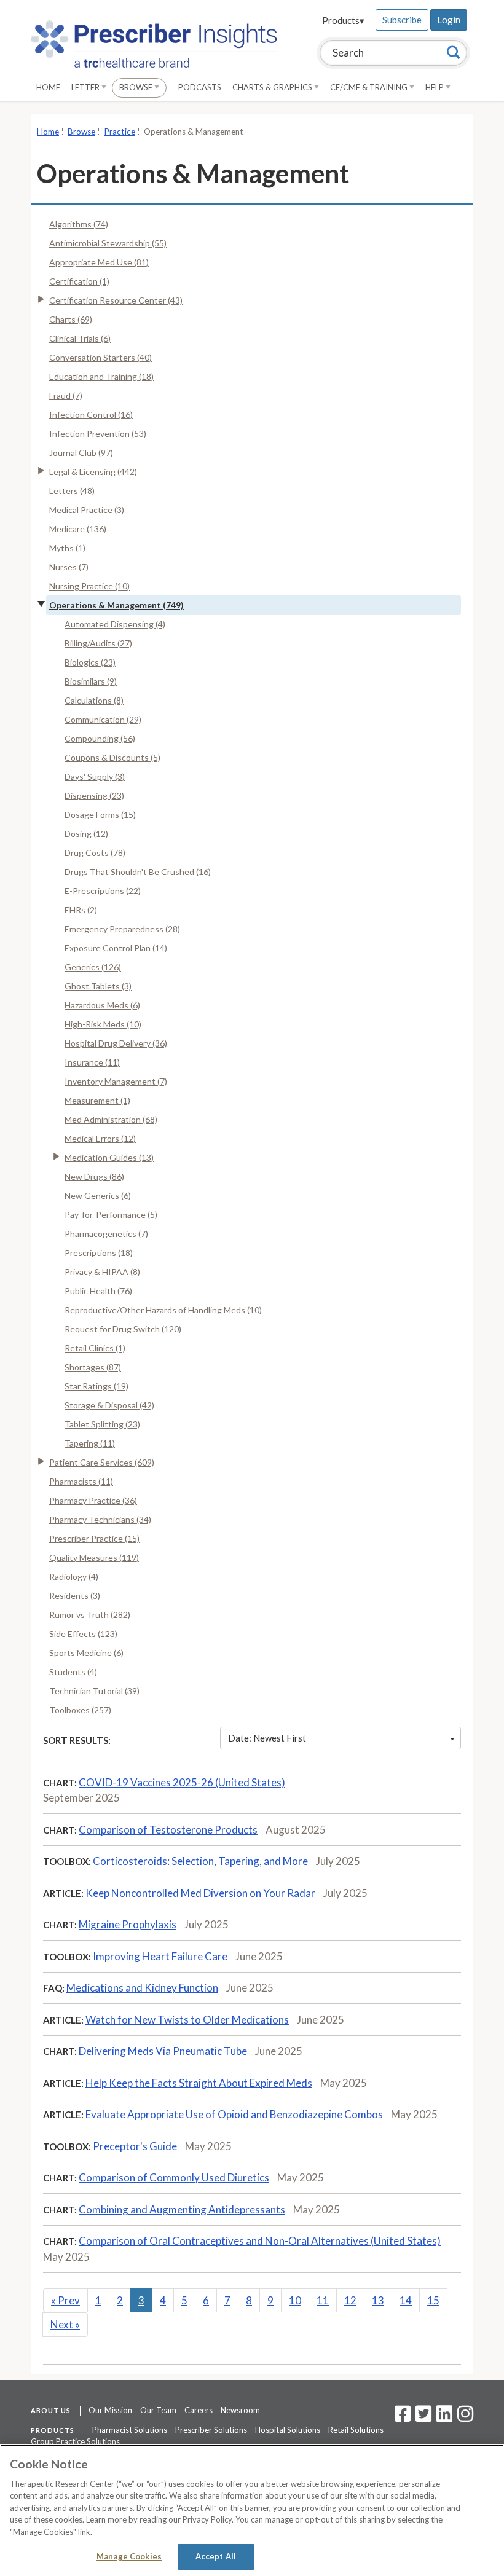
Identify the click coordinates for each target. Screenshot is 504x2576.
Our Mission (110, 2410)
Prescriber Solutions (211, 2430)
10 (295, 2300)
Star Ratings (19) (96, 1386)
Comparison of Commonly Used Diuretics (174, 2177)
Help (435, 87)
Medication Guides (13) (109, 1157)
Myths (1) (67, 548)
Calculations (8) (94, 700)
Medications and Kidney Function (142, 1988)
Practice (120, 132)
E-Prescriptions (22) (103, 891)
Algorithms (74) (79, 224)
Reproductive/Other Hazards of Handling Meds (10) (163, 1310)
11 (323, 2300)
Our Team (158, 2410)
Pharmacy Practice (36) (93, 1500)
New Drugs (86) (94, 1176)
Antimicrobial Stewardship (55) (108, 243)
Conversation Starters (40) (100, 357)
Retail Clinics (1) (95, 1348)
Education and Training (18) (101, 376)
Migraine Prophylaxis (128, 1924)
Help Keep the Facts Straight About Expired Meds (199, 2083)
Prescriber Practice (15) (94, 1538)
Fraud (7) (66, 395)
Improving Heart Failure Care (160, 1956)
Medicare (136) (78, 529)
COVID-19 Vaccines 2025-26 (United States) (182, 1782)
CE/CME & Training (370, 87)
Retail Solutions (356, 2430)
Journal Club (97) (81, 453)
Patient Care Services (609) (102, 1462)
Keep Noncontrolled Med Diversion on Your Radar (200, 1893)
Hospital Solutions (288, 2430)
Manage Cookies (129, 2556)
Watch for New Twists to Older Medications (187, 2020)
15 (433, 2300)
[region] (252, 2510)
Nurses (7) (69, 567)
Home (48, 87)
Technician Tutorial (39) (94, 1691)
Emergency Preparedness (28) (122, 929)
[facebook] (403, 2417)
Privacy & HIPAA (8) (102, 1272)
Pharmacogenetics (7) (106, 1234)
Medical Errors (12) (100, 1138)
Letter (86, 87)
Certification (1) (79, 281)
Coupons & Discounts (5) (112, 757)
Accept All (216, 2556)
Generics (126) (93, 967)
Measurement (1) (97, 1100)
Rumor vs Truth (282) (90, 1615)
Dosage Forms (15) (100, 815)
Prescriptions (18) (99, 1253)
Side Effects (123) (83, 1634)
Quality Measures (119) (94, 1557)
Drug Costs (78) (95, 853)
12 (350, 2300)
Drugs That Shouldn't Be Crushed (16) (138, 872)
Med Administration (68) (111, 1119)
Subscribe (402, 20)
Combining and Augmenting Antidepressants (182, 2209)
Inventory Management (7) (116, 1081)
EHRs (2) (81, 910)
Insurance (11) (92, 1062)
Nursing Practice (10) (89, 586)
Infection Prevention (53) (98, 434)
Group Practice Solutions (75, 2441)
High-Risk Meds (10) (103, 1024)
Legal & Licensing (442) (93, 472)
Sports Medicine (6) (86, 1653)
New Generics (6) (98, 1196)
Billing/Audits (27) (98, 643)
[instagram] (465, 2417)
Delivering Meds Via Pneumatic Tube (163, 2051)
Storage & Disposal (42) (109, 1405)
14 (406, 2300)
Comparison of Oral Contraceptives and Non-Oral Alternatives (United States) (260, 2241)
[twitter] (422, 2417)
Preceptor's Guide (135, 2146)
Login (449, 20)
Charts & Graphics (273, 87)
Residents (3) (75, 1596)
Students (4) (73, 1672)
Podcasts (200, 87)
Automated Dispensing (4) (115, 624)
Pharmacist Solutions (130, 2430)
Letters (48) (72, 491)
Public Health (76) (98, 1291)
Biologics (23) (90, 662)
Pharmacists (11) (81, 1481)
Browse (137, 87)
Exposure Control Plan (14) (116, 948)
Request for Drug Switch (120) (123, 1329)
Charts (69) (71, 319)
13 (378, 2300)
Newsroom (240, 2410)
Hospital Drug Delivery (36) (116, 1043)
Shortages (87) (93, 1367)
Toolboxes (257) (80, 1710)
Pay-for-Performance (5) (111, 1215)
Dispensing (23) (94, 795)
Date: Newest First (267, 1738)
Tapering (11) (90, 1443)
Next (65, 2324)
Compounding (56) (100, 738)
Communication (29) (103, 719)
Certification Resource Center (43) (116, 300)
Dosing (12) (86, 834)
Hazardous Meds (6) (102, 1005)
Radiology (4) (74, 1577)
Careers (199, 2410)
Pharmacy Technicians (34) (100, 1519)
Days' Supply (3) (95, 776)
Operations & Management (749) (116, 605)
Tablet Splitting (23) (102, 1424)
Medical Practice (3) (87, 510)
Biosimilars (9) (91, 681)
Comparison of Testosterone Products (168, 1830)
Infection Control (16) (91, 414)
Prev (65, 2300)
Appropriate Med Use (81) (99, 262)
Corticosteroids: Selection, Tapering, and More (200, 1861)
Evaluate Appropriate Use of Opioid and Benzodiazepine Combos (234, 2114)
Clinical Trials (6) (80, 338)
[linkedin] (444, 2417)
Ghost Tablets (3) (98, 986)
